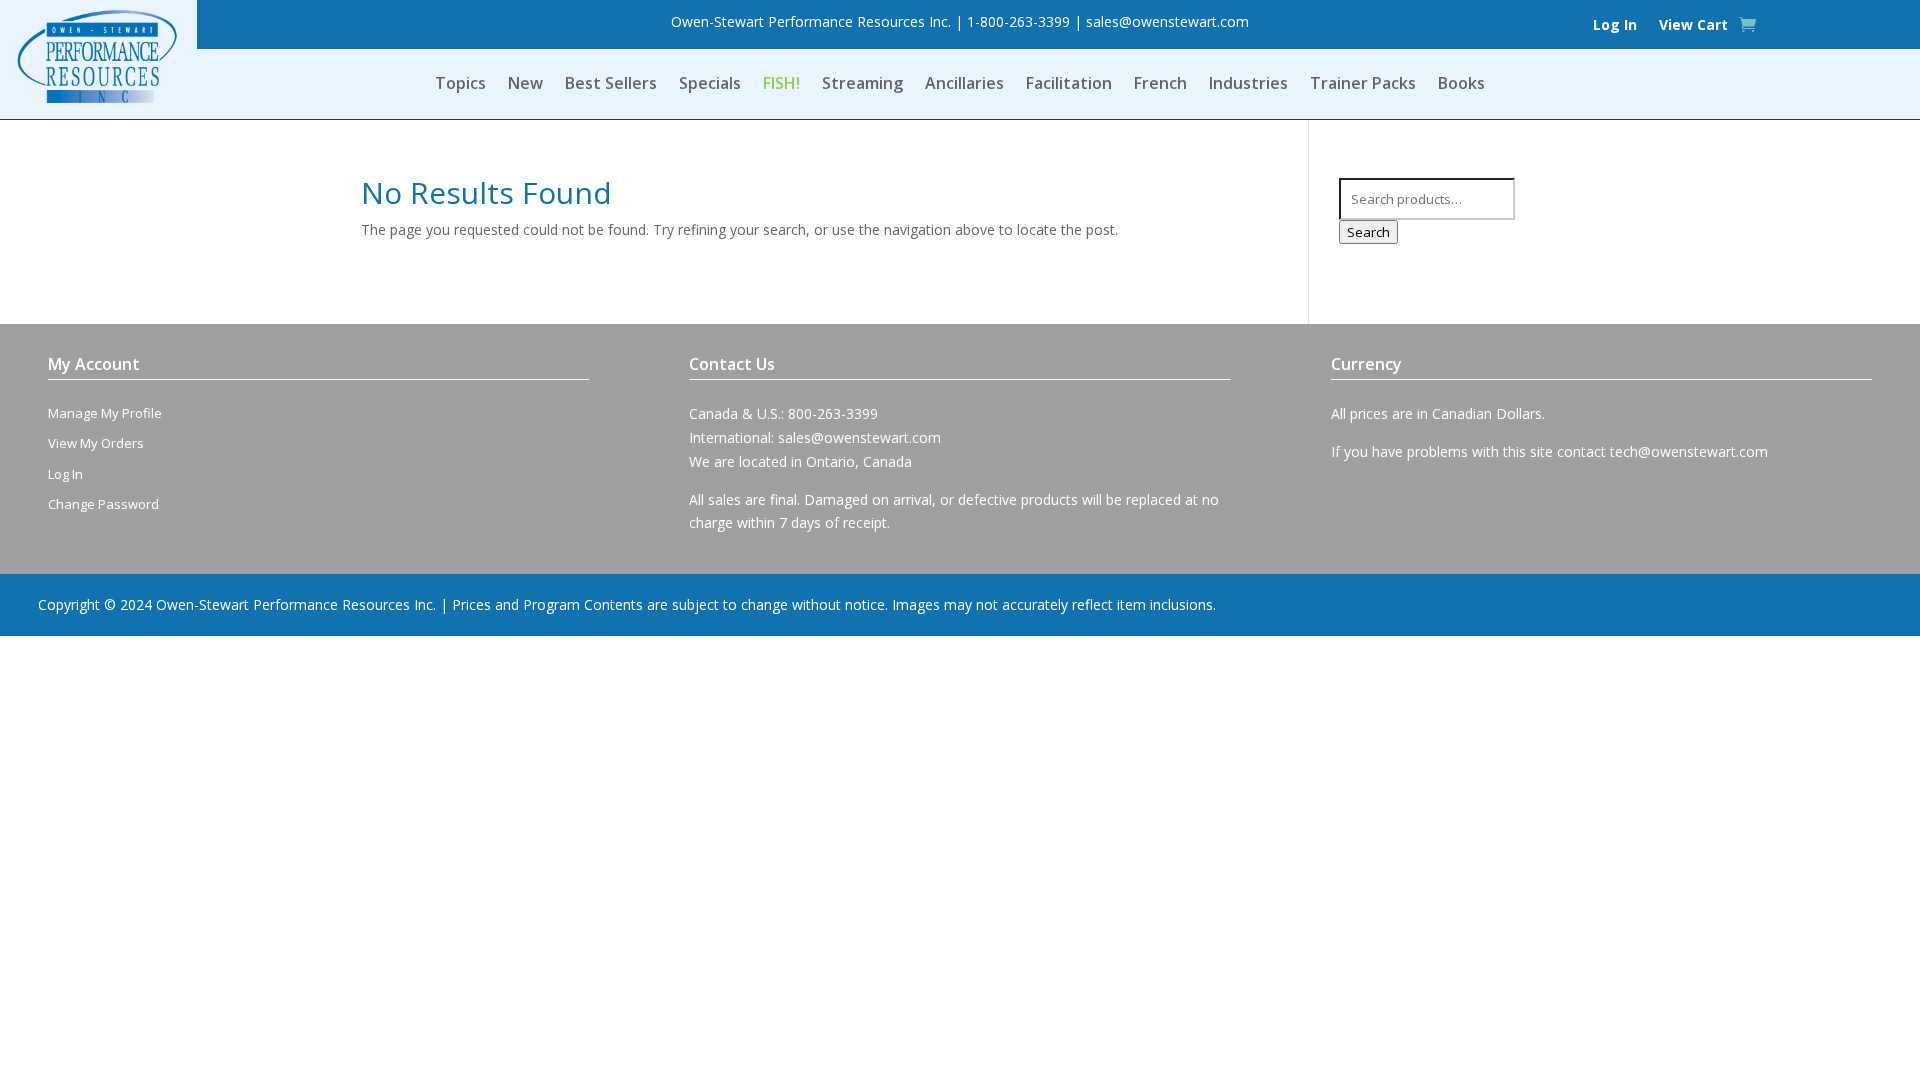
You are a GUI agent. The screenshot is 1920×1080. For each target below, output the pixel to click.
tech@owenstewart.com (1689, 451)
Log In (1615, 26)
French (1160, 85)
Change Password (103, 504)
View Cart (1693, 26)
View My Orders (96, 443)
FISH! (781, 85)
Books (1461, 85)
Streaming (862, 85)
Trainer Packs (1363, 85)
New (525, 85)
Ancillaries (964, 85)
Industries (1248, 85)
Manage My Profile (105, 413)
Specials (710, 85)
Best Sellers (611, 85)
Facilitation (1069, 85)
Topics (460, 85)
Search (1368, 232)
